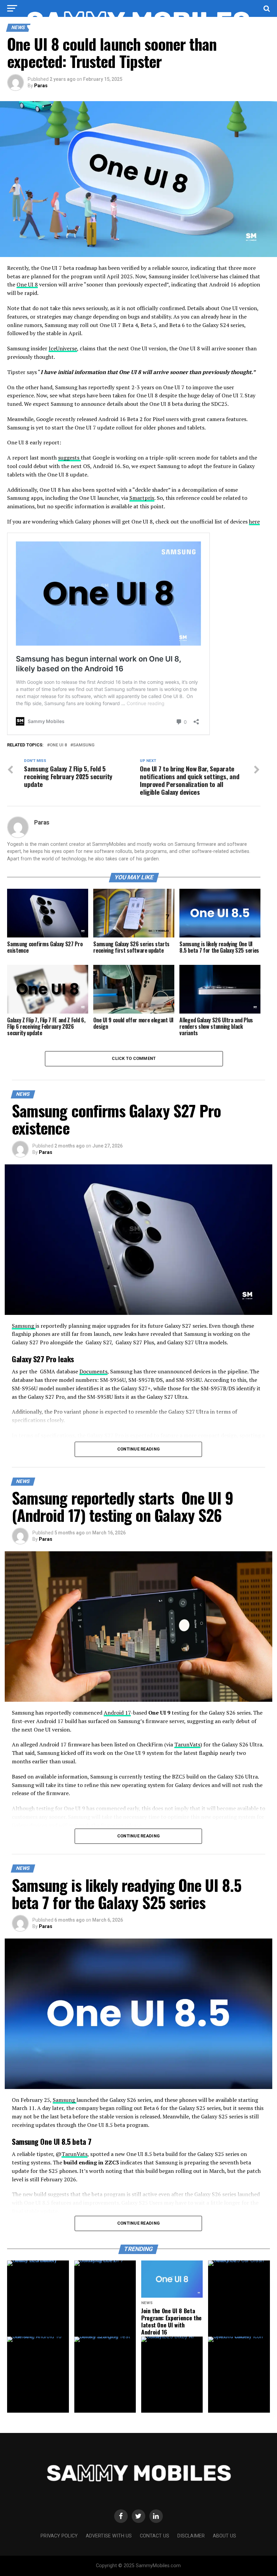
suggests (69, 458)
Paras (41, 86)
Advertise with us (109, 2536)
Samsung (84, 745)
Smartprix (142, 498)
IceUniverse (63, 348)
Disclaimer (191, 2536)
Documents (93, 1371)
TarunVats (187, 1744)
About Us (224, 2536)
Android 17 (117, 1713)
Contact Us (155, 2536)
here (254, 521)
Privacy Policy (59, 2536)
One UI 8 (27, 284)
